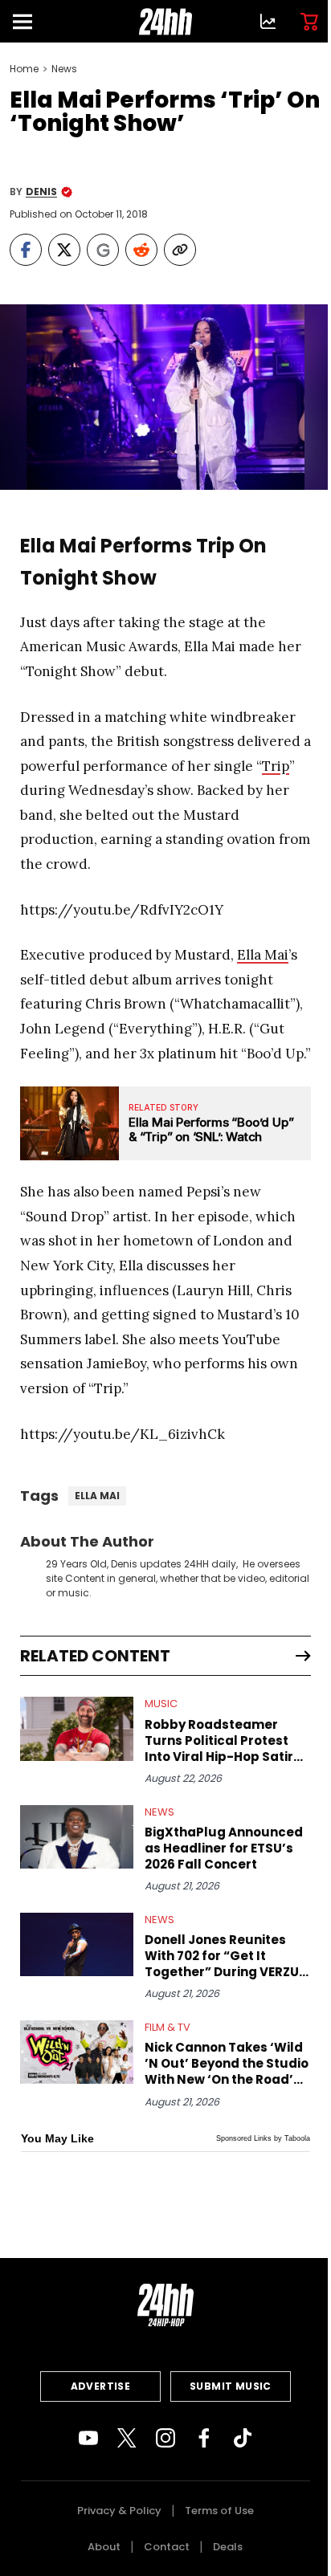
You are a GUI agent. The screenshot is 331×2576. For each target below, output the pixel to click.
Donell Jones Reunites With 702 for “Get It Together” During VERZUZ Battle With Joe (225, 1956)
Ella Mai (263, 955)
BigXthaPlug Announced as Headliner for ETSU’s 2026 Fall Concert (224, 1848)
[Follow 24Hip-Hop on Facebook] (204, 2438)
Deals (228, 2547)
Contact (167, 2547)
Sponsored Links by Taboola (263, 2138)
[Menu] (29, 21)
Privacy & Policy (119, 2511)
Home (24, 69)
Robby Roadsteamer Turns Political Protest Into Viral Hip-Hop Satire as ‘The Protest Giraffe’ (223, 1741)
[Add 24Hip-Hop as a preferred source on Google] (103, 250)
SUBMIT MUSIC (231, 2386)
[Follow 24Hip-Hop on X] (127, 2438)
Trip (276, 766)
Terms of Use (219, 2511)
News (64, 69)
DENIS (41, 192)
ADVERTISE (101, 2386)
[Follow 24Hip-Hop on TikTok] (243, 2438)
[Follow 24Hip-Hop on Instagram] (165, 2438)
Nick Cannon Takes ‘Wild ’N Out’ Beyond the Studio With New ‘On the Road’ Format (227, 2064)
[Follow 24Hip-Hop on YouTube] (88, 2438)
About (104, 2547)
